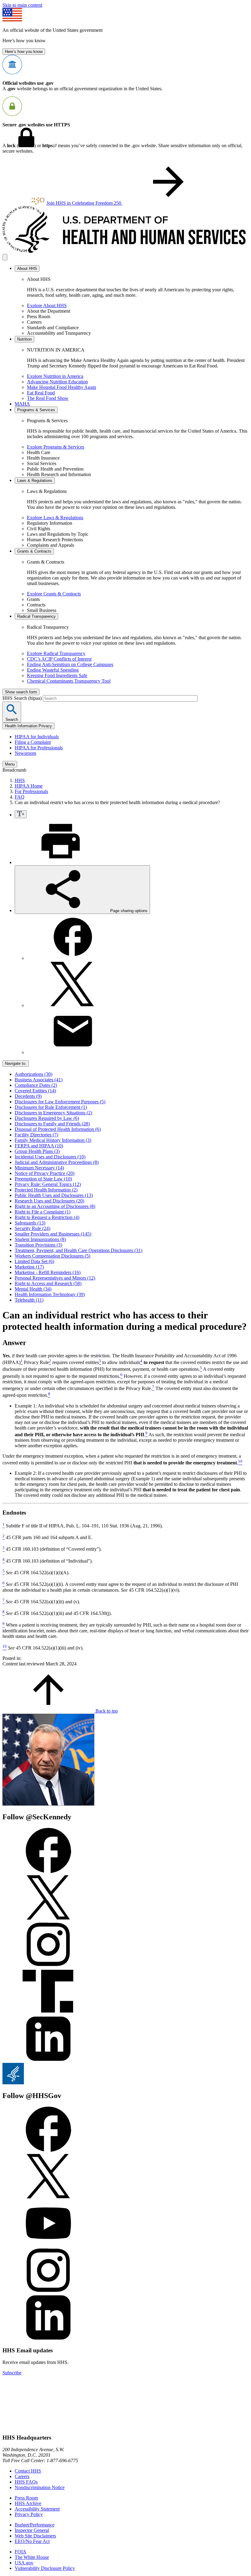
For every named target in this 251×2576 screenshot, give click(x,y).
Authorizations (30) (34, 1074)
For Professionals (31, 791)
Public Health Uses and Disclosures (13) (54, 1195)
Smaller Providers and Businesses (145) (53, 1234)
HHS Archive (28, 2503)
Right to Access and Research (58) (48, 1283)
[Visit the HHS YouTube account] (48, 2244)
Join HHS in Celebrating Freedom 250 (84, 203)
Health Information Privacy (28, 726)
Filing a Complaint (33, 742)
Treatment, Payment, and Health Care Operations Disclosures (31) (79, 1250)
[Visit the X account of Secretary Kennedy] (48, 1919)
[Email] (73, 1052)
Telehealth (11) (29, 1300)
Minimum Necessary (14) (39, 1168)
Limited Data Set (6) (34, 1261)
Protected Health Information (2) (46, 1190)
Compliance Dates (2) (36, 1085)
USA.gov (24, 2563)
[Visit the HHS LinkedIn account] (48, 2339)
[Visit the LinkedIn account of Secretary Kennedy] (48, 2060)
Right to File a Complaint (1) (43, 1212)
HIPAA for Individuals (37, 737)
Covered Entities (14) (35, 1091)
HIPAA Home (29, 786)
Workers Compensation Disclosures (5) (52, 1256)
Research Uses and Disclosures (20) (49, 1201)
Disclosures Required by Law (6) (47, 1118)
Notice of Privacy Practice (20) (45, 1173)
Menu (10, 764)
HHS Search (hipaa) (23, 698)
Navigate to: (16, 1063)
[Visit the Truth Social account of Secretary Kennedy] (48, 2013)
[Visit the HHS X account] (48, 2197)
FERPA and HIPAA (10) (39, 1146)
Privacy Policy (29, 2514)
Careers (22, 2476)
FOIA (21, 2552)
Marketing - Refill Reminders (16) (48, 1272)
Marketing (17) (29, 1267)
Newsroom (25, 753)
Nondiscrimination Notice (40, 2487)
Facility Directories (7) (36, 1135)
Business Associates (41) (39, 1080)
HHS (20, 780)
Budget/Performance (35, 2525)
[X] (73, 1005)
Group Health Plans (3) (37, 1151)
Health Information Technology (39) (50, 1294)
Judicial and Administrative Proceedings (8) (57, 1162)
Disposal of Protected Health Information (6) (58, 1129)
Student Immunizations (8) (40, 1239)
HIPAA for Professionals (39, 748)
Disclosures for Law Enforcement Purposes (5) (60, 1102)
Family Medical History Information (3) (53, 1140)
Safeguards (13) (30, 1223)
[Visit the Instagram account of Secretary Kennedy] (48, 1966)
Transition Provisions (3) (38, 1245)
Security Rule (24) (32, 1228)
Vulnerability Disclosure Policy (45, 2568)
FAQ (20, 797)
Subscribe (12, 2373)
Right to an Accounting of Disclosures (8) (55, 1206)
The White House (32, 2557)
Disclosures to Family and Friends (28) (52, 1124)
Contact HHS (28, 2471)
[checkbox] (21, 814)
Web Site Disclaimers (35, 2536)
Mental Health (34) (33, 1289)
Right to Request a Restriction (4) (47, 1217)
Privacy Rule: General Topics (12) (48, 1184)
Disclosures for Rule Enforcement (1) (51, 1107)
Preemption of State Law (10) (43, 1179)
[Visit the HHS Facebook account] (48, 2150)
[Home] (125, 251)
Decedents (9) (28, 1096)
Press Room (26, 2498)
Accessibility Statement (37, 2509)
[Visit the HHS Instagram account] (48, 2292)
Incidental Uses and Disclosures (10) (50, 1157)
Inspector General (32, 2530)
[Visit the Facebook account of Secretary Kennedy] (48, 1871)
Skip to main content (22, 5)
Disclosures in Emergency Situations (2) (53, 1113)
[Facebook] (73, 958)
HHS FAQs (26, 2482)
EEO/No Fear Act (32, 2541)
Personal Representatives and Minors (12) (55, 1278)
